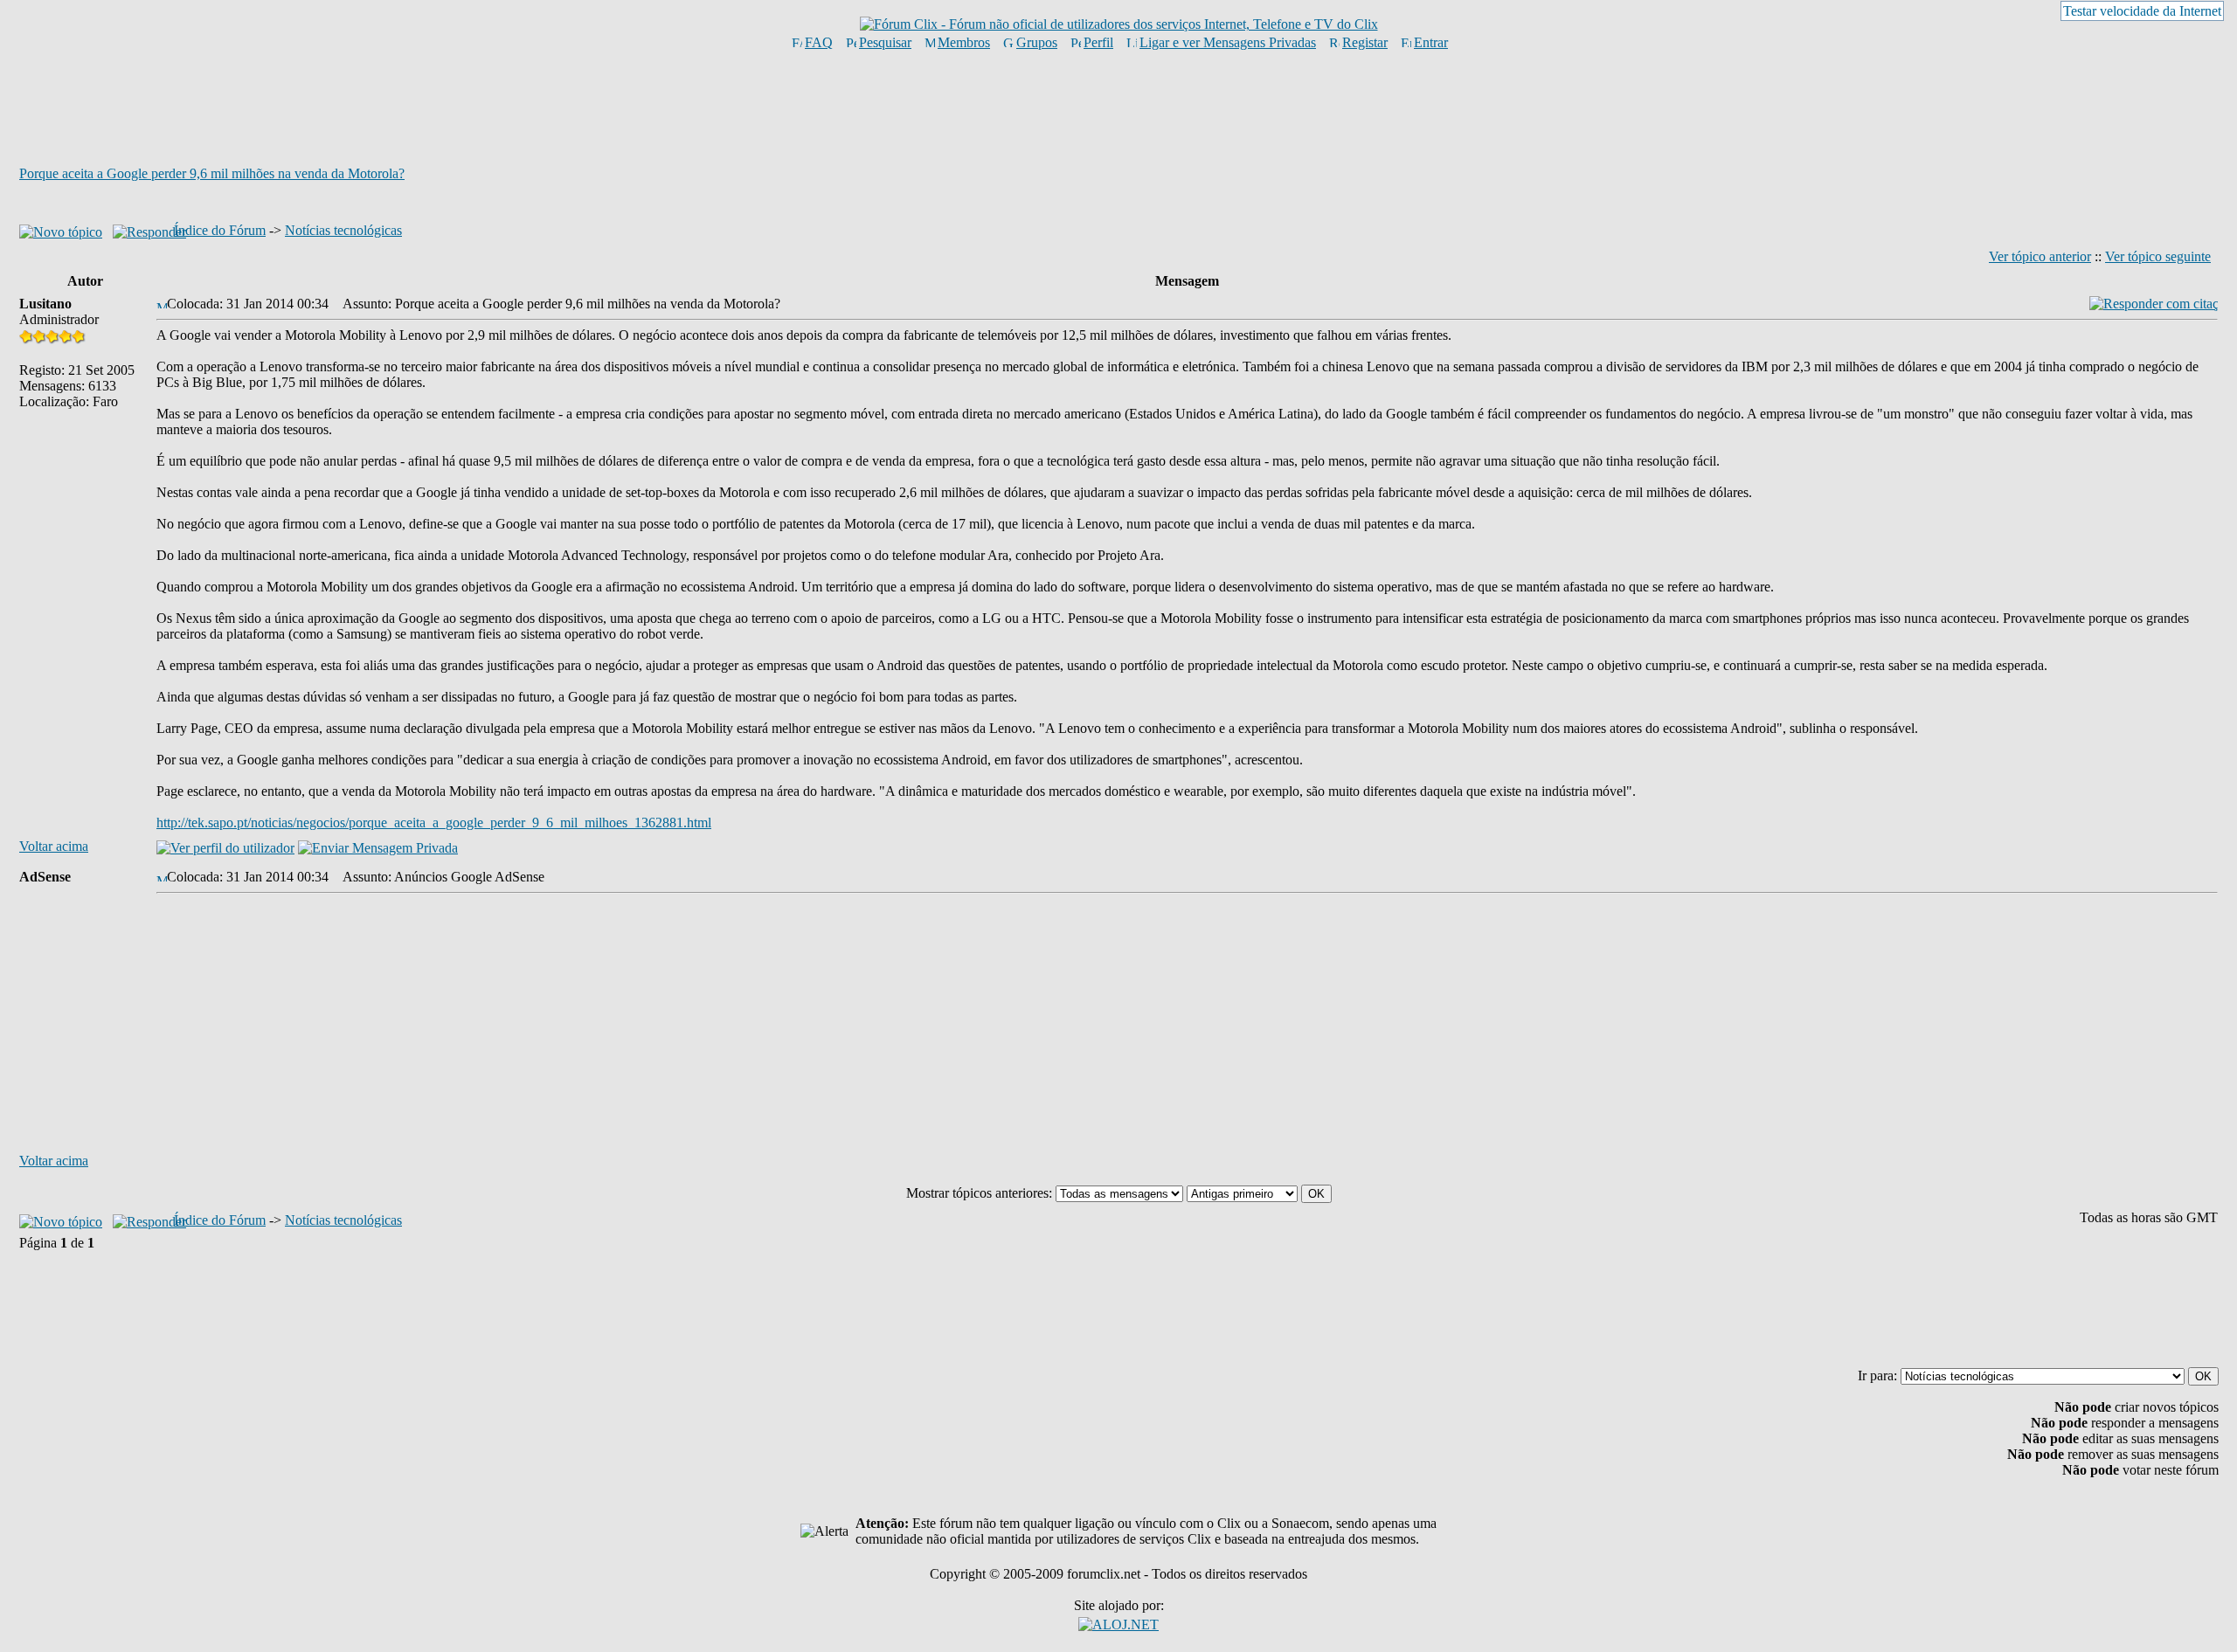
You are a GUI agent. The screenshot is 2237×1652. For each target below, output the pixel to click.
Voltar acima (54, 846)
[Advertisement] (1118, 107)
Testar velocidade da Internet (2142, 11)
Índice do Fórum (220, 230)
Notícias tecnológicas (343, 230)
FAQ (819, 42)
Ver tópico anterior (2040, 256)
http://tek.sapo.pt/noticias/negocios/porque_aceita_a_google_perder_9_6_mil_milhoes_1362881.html (434, 823)
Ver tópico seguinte (2158, 256)
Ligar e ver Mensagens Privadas (1228, 42)
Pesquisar (885, 42)
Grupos (1037, 42)
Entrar (1431, 42)
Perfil (1098, 42)
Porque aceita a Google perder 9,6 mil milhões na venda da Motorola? (212, 173)
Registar (1365, 42)
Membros (964, 42)
